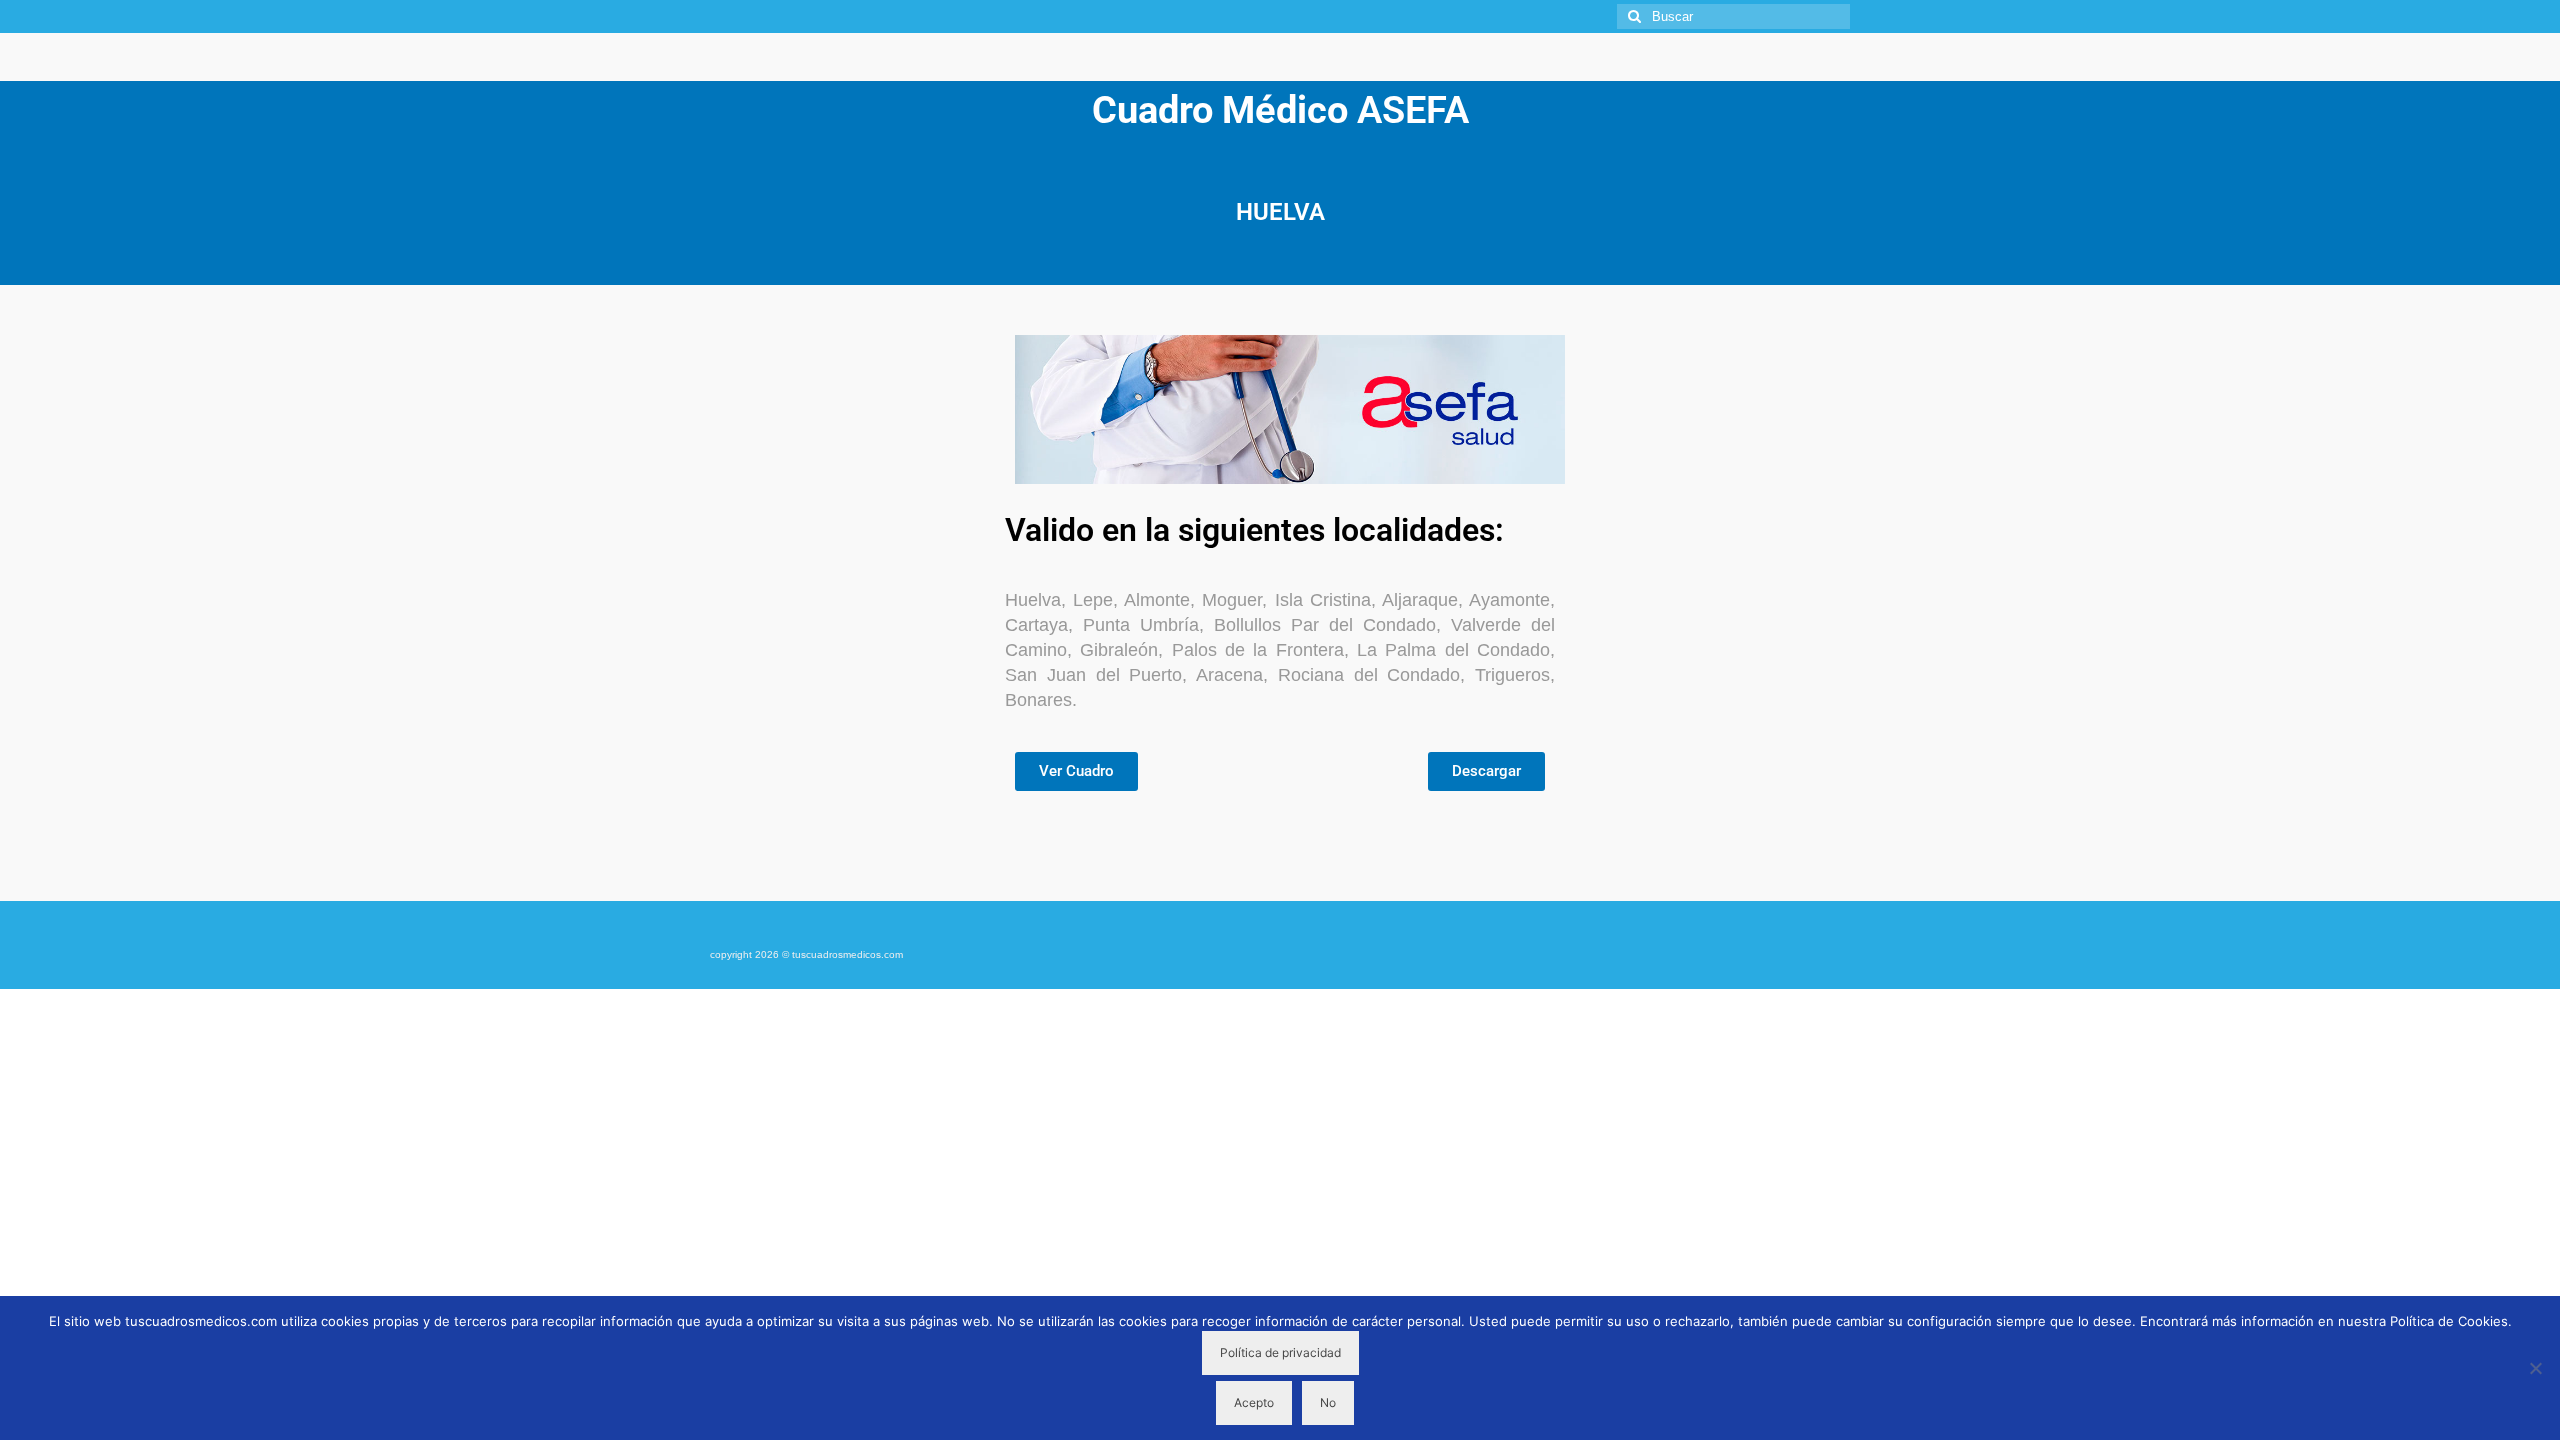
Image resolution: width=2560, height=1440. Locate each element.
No (1328, 1402)
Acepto (1254, 1402)
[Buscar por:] (1733, 16)
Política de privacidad (1280, 1352)
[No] (2535, 1368)
